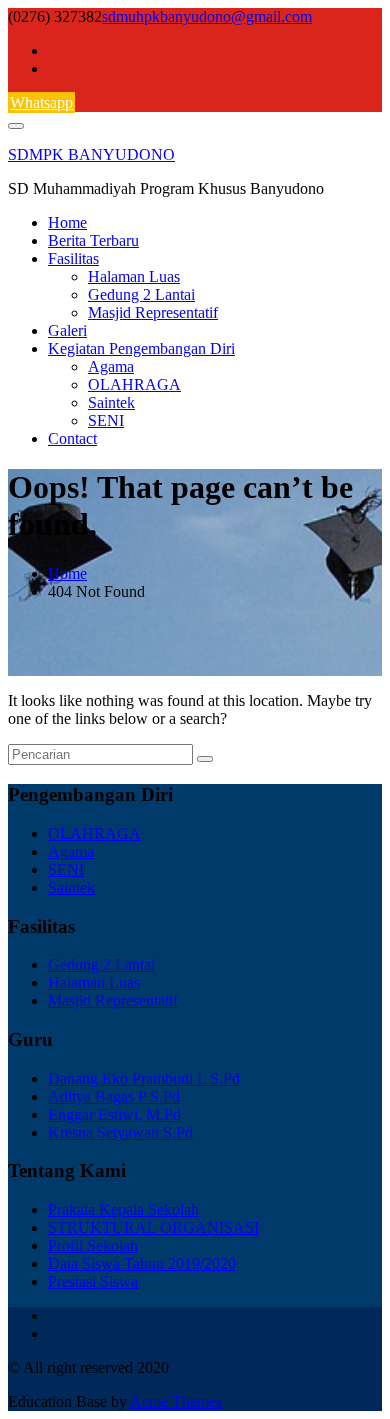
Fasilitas (73, 258)
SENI (106, 420)
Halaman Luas (134, 276)
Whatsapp (41, 102)
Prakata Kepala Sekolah (123, 1209)
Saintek (111, 402)
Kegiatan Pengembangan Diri (141, 348)
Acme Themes (176, 1401)
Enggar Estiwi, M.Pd (114, 1114)
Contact (72, 438)
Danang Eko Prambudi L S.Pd (144, 1078)
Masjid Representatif (153, 312)
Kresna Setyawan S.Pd (120, 1132)
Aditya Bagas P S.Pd (114, 1096)
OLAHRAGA (134, 384)
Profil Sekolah (93, 1245)
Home (67, 222)
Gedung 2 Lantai (141, 294)
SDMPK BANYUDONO (91, 154)
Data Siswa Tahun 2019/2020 (142, 1263)
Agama (111, 366)
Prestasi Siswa (93, 1281)
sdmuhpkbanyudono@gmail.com (207, 16)
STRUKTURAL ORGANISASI (153, 1227)
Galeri (67, 330)
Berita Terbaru (93, 240)
